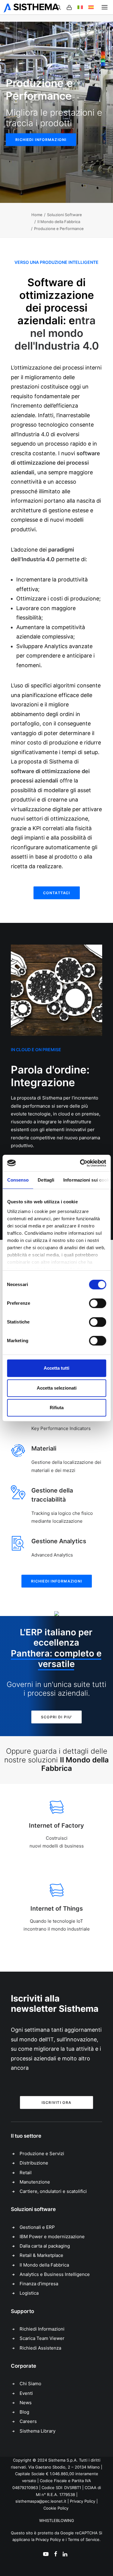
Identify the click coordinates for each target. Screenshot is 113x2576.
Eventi (26, 2393)
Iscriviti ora (57, 2102)
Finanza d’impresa (39, 2284)
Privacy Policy (83, 2501)
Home (37, 215)
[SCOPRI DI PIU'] (56, 1614)
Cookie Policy (56, 2508)
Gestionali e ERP (37, 2227)
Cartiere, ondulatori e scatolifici (53, 2191)
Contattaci (57, 893)
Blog (24, 2412)
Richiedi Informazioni (42, 2329)
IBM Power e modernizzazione (52, 2237)
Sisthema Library (38, 2431)
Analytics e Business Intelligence (55, 2274)
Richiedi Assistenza (40, 2348)
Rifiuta (57, 1408)
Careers (28, 2421)
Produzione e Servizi (42, 2154)
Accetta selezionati (57, 1388)
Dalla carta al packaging (45, 2246)
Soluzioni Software (64, 215)
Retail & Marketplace (41, 2255)
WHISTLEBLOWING (57, 2520)
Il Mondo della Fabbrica (59, 222)
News (26, 2403)
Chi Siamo (30, 2384)
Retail (26, 2173)
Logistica (29, 2293)
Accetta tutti (56, 1368)
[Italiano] (77, 7)
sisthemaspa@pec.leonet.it (41, 2501)
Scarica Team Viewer (42, 2338)
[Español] (88, 7)
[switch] (97, 1303)
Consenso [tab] (18, 1180)
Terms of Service (84, 2539)
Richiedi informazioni (41, 140)
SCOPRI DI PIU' (56, 1717)
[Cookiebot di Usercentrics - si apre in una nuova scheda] (80, 1163)
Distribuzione (34, 2163)
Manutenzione (35, 2182)
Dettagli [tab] (46, 1180)
